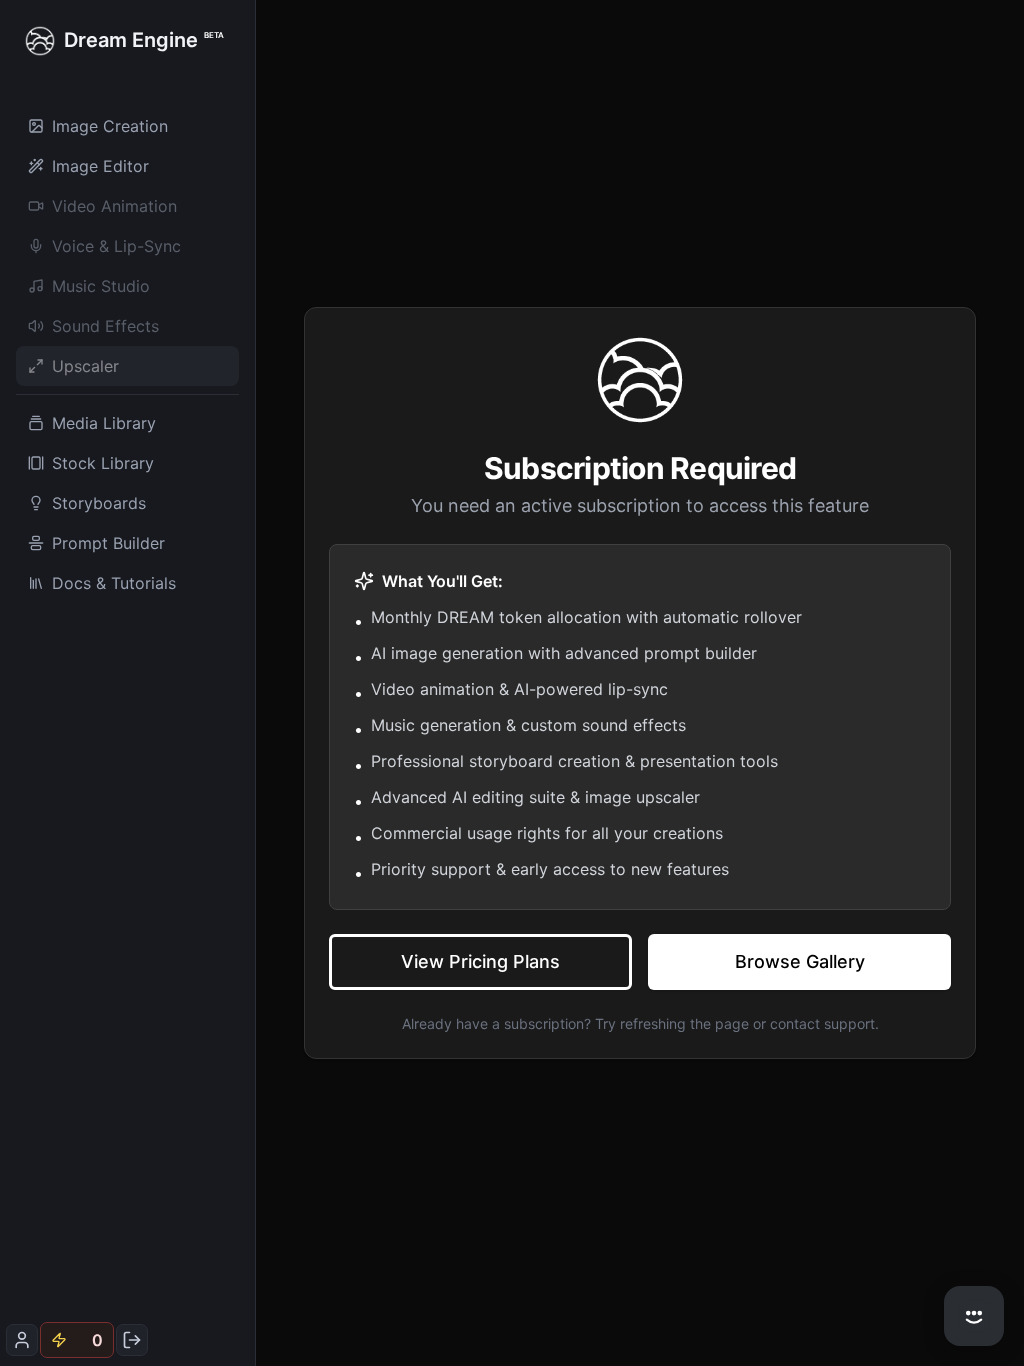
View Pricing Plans (480, 961)
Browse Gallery (800, 961)
